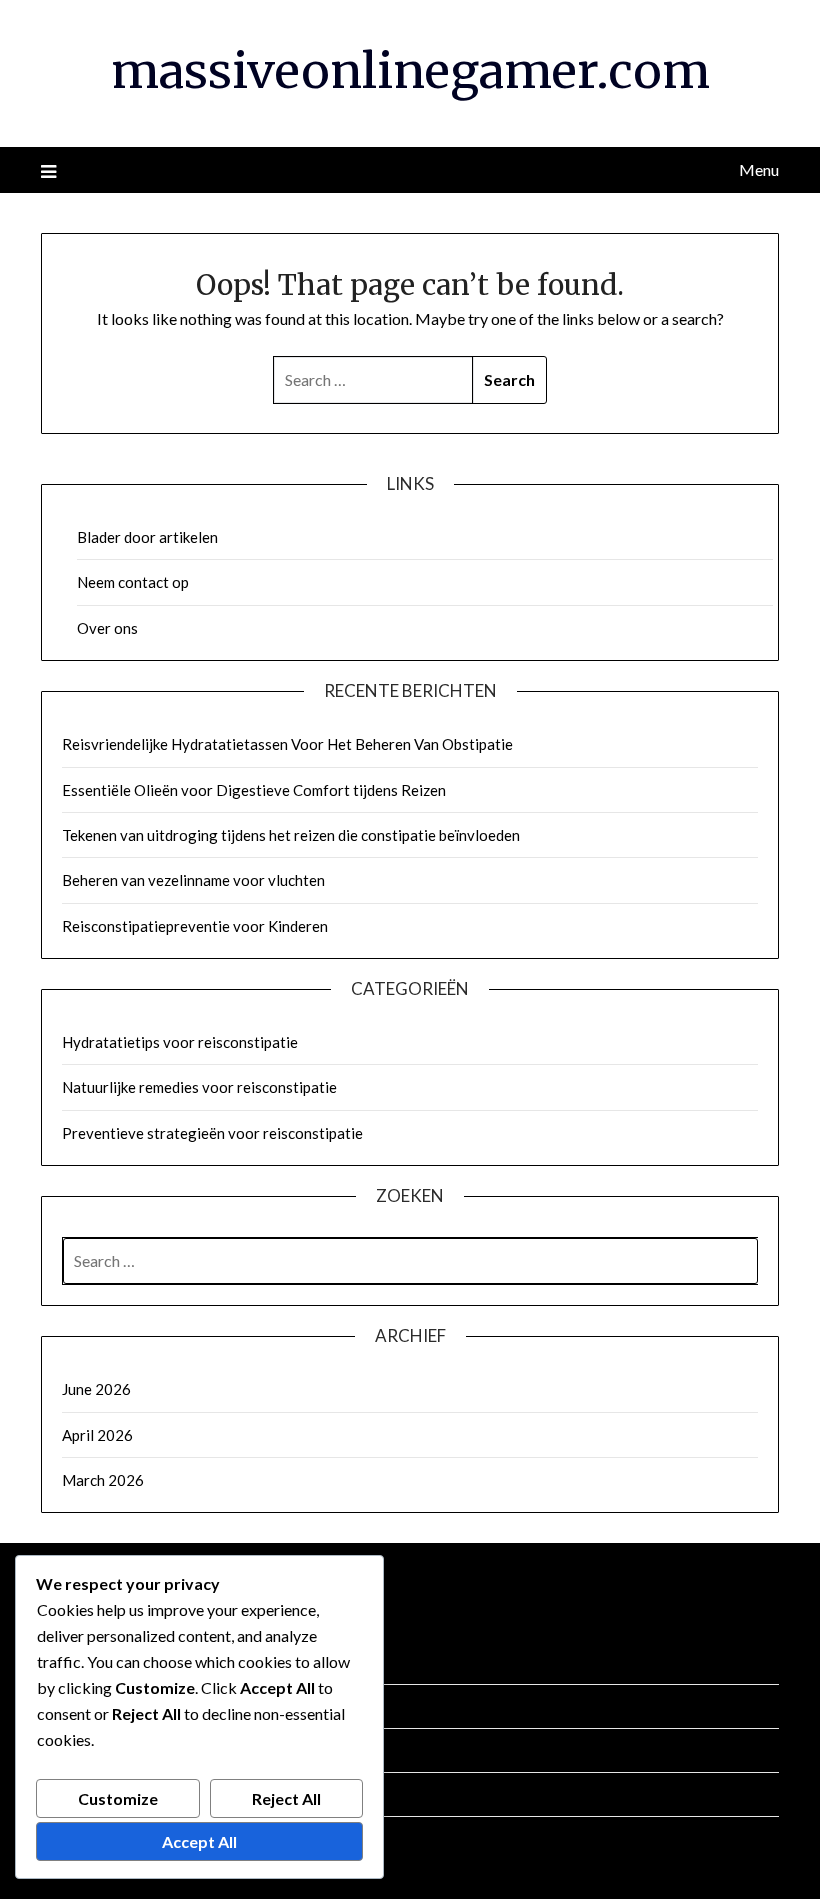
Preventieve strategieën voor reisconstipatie (212, 1133)
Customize (118, 1798)
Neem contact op (133, 582)
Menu (759, 169)
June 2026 (96, 1389)
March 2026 (103, 1480)
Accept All (199, 1841)
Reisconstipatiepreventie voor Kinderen (195, 926)
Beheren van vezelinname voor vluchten (193, 880)
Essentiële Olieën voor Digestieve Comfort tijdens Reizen (254, 790)
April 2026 (97, 1435)
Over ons (107, 628)
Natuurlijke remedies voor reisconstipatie (199, 1087)
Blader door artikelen (147, 537)
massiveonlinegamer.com (410, 71)
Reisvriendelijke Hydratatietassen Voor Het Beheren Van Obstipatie (287, 744)
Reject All (286, 1798)
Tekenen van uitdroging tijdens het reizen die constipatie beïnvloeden (291, 835)
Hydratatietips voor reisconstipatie (180, 1042)
